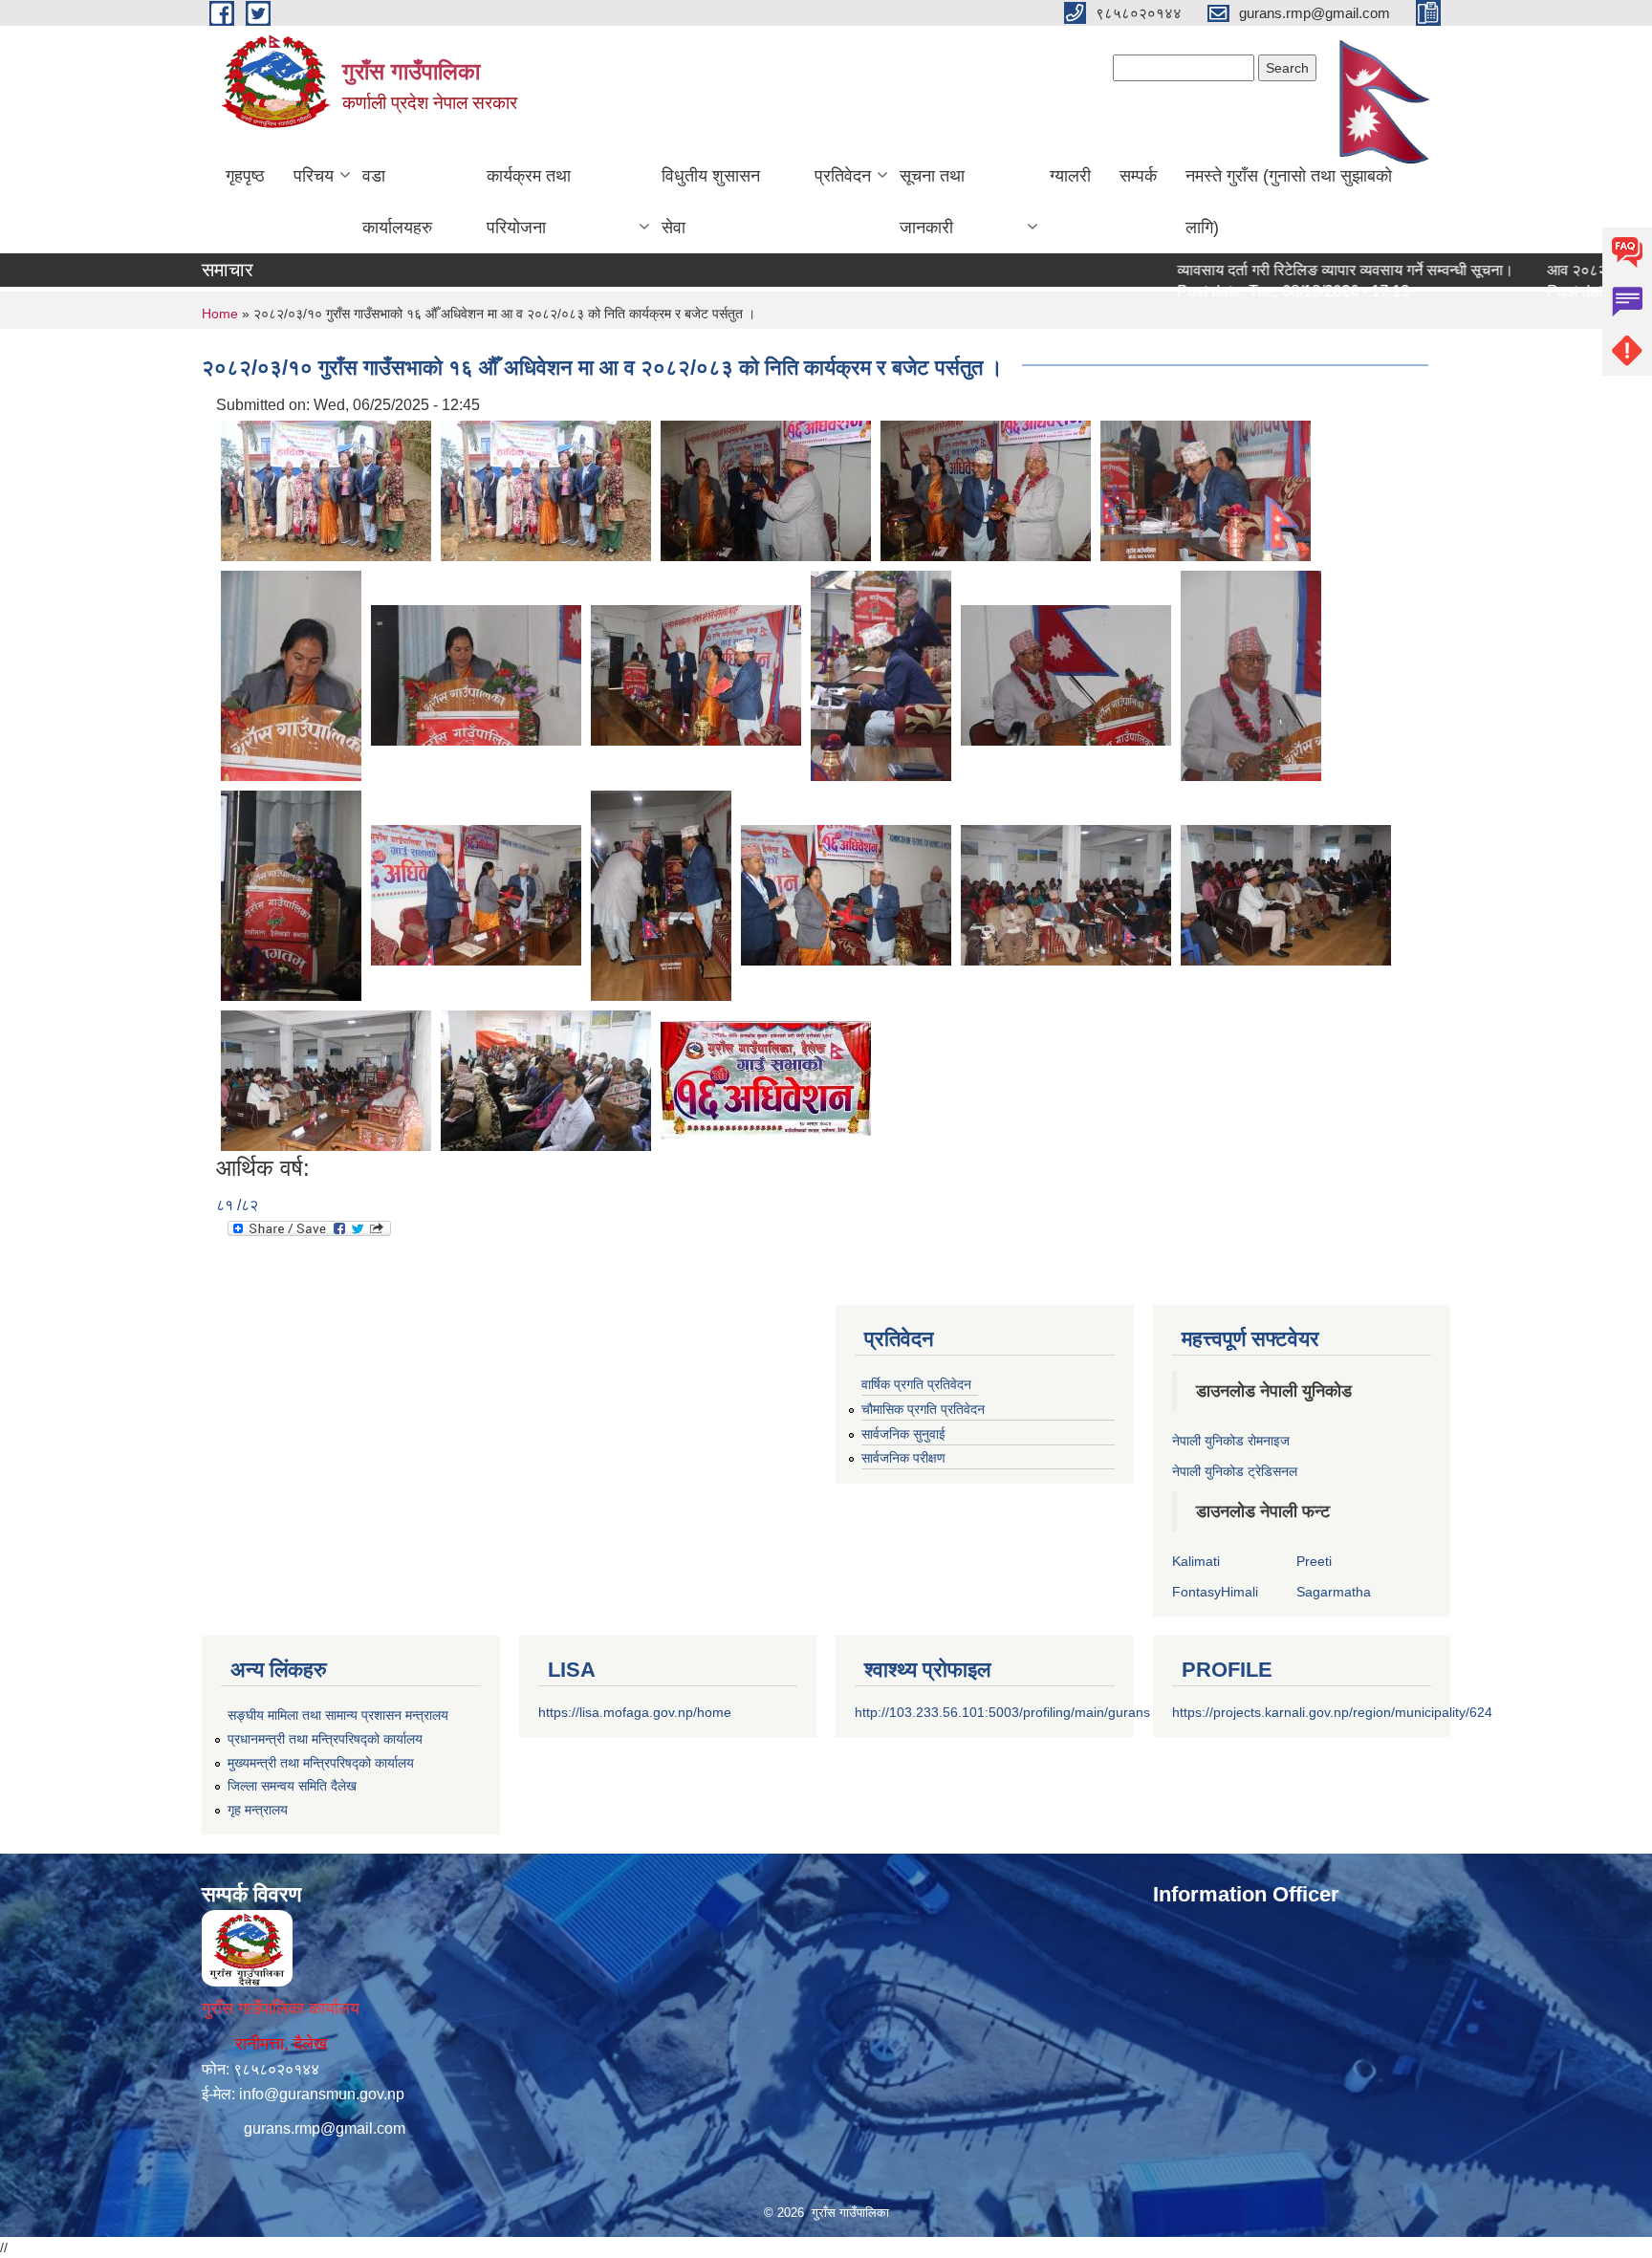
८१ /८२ (237, 1205)
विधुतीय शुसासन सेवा (711, 202)
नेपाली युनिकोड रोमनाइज (1231, 1441)
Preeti (1314, 1561)
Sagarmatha (1334, 1592)
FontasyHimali (1215, 1592)
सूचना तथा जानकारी (932, 202)
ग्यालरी (1070, 176)
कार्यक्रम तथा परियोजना (529, 202)
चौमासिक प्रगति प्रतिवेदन (923, 1409)
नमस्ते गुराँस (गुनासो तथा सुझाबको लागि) (1289, 202)
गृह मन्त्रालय (258, 1810)
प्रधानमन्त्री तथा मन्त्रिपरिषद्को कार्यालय (325, 1739)
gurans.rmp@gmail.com (325, 2128)
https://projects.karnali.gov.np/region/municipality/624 (1332, 1712)
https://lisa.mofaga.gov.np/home (635, 1712)
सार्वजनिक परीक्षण (903, 1458)
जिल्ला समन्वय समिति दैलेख (292, 1786)
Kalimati (1196, 1561)
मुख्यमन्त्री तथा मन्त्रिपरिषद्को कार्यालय (321, 1763)
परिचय (314, 176)
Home (220, 314)
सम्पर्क (1138, 176)
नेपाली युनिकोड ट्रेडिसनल (1235, 1471)
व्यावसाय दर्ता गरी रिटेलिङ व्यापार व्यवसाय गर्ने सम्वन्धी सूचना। (1286, 270)
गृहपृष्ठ (245, 176)
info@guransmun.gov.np (322, 2094)
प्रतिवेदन (843, 176)
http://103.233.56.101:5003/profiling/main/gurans (1002, 1712)
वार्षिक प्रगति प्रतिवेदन (916, 1384)
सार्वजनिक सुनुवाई (903, 1434)
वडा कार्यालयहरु (397, 202)
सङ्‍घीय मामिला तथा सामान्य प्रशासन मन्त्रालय (338, 1715)
